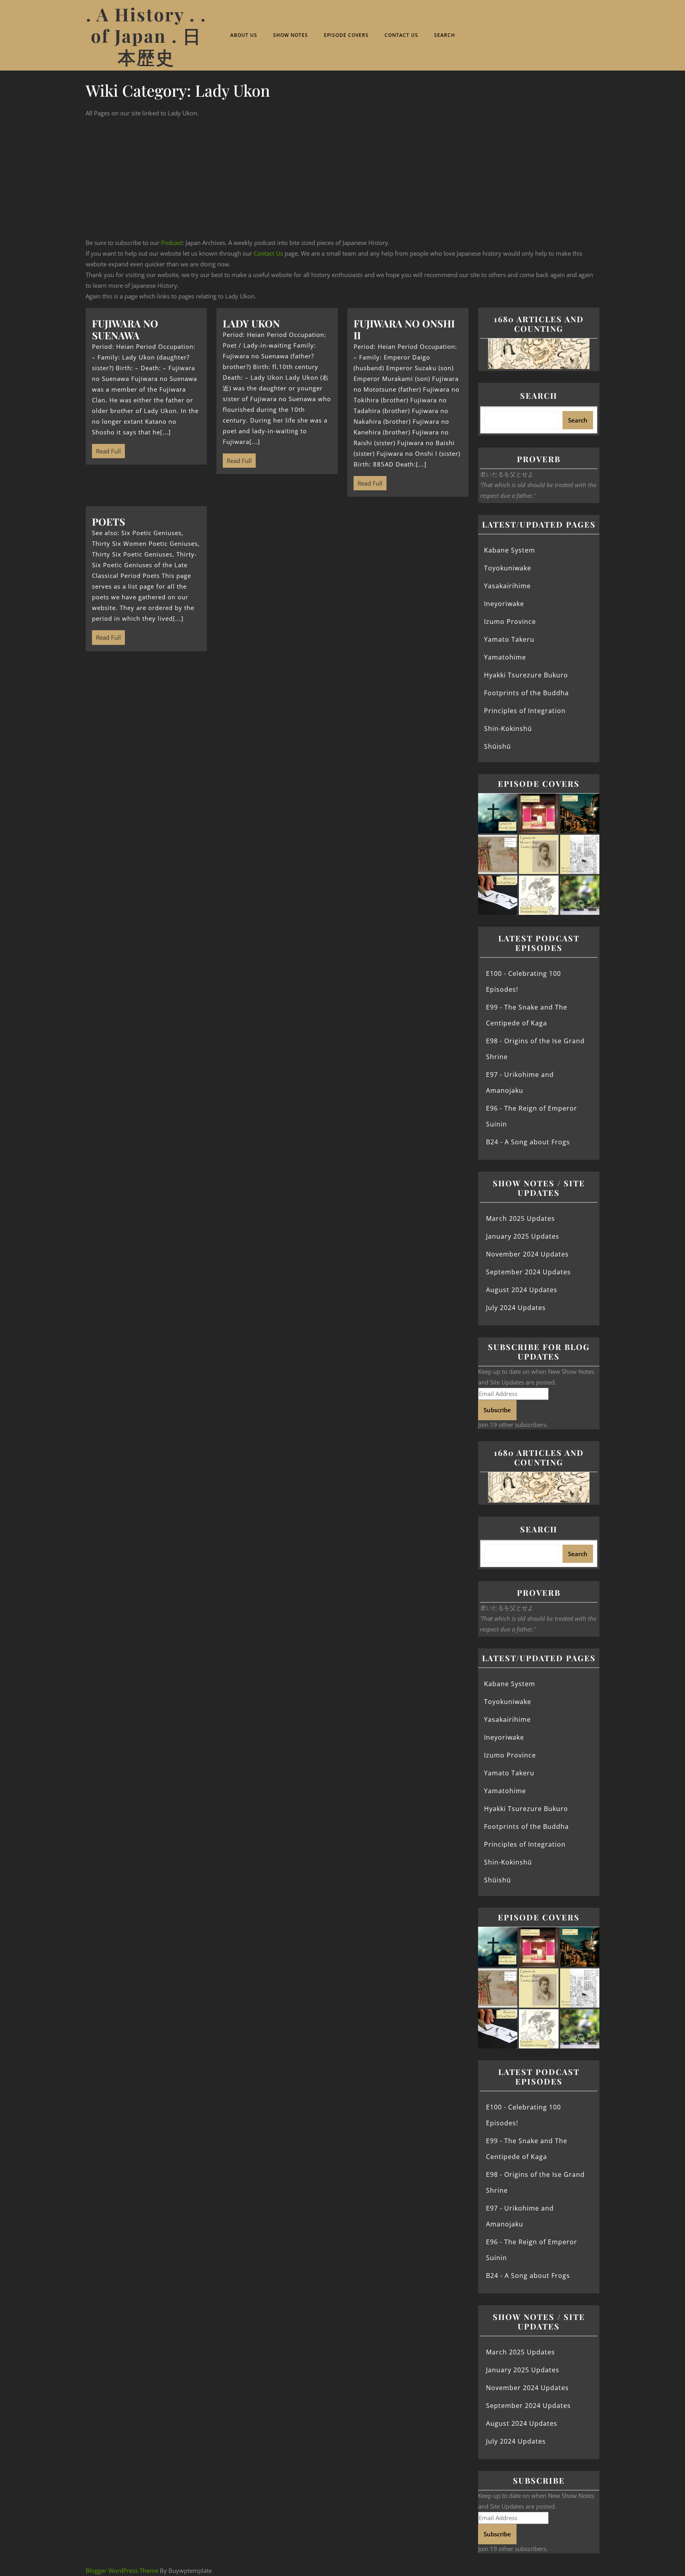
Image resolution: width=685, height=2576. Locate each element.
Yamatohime (505, 657)
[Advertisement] (342, 178)
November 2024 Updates (527, 1254)
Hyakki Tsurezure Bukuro (526, 675)
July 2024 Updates (516, 1308)
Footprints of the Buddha (526, 693)
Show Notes (291, 35)
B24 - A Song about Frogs (528, 1142)
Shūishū (497, 746)
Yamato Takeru (509, 639)
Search (445, 35)
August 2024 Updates (522, 1290)
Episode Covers (346, 35)
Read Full (106, 449)
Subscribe (497, 1410)
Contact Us (401, 35)
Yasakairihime (507, 586)
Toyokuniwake (508, 568)
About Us (244, 35)
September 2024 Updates (528, 1272)
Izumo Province (510, 622)
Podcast (172, 243)
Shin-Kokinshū (508, 729)
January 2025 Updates (523, 1236)
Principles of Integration (525, 711)
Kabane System (510, 550)
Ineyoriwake (504, 604)
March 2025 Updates (520, 1218)
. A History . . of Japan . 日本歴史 (146, 35)
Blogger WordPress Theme (122, 2570)
